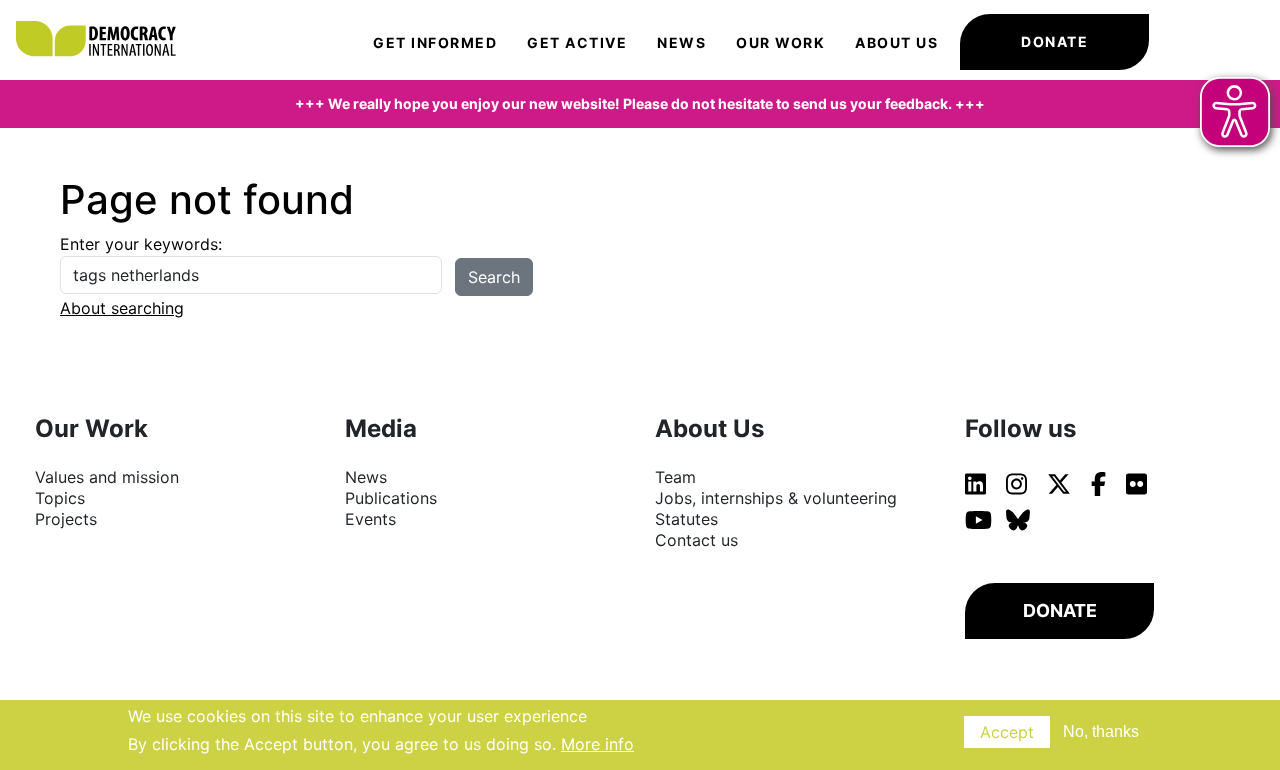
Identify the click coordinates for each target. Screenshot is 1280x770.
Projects (66, 519)
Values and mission (107, 477)
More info (597, 744)
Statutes (686, 519)
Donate (1054, 41)
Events (370, 519)
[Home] (105, 20)
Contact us (696, 540)
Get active (577, 42)
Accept (1007, 732)
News (681, 42)
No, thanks (1101, 731)
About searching (122, 308)
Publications (391, 498)
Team (675, 477)
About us (896, 42)
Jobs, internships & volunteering (776, 498)
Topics (60, 498)
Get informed (435, 42)
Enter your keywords (139, 244)
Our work (780, 42)
